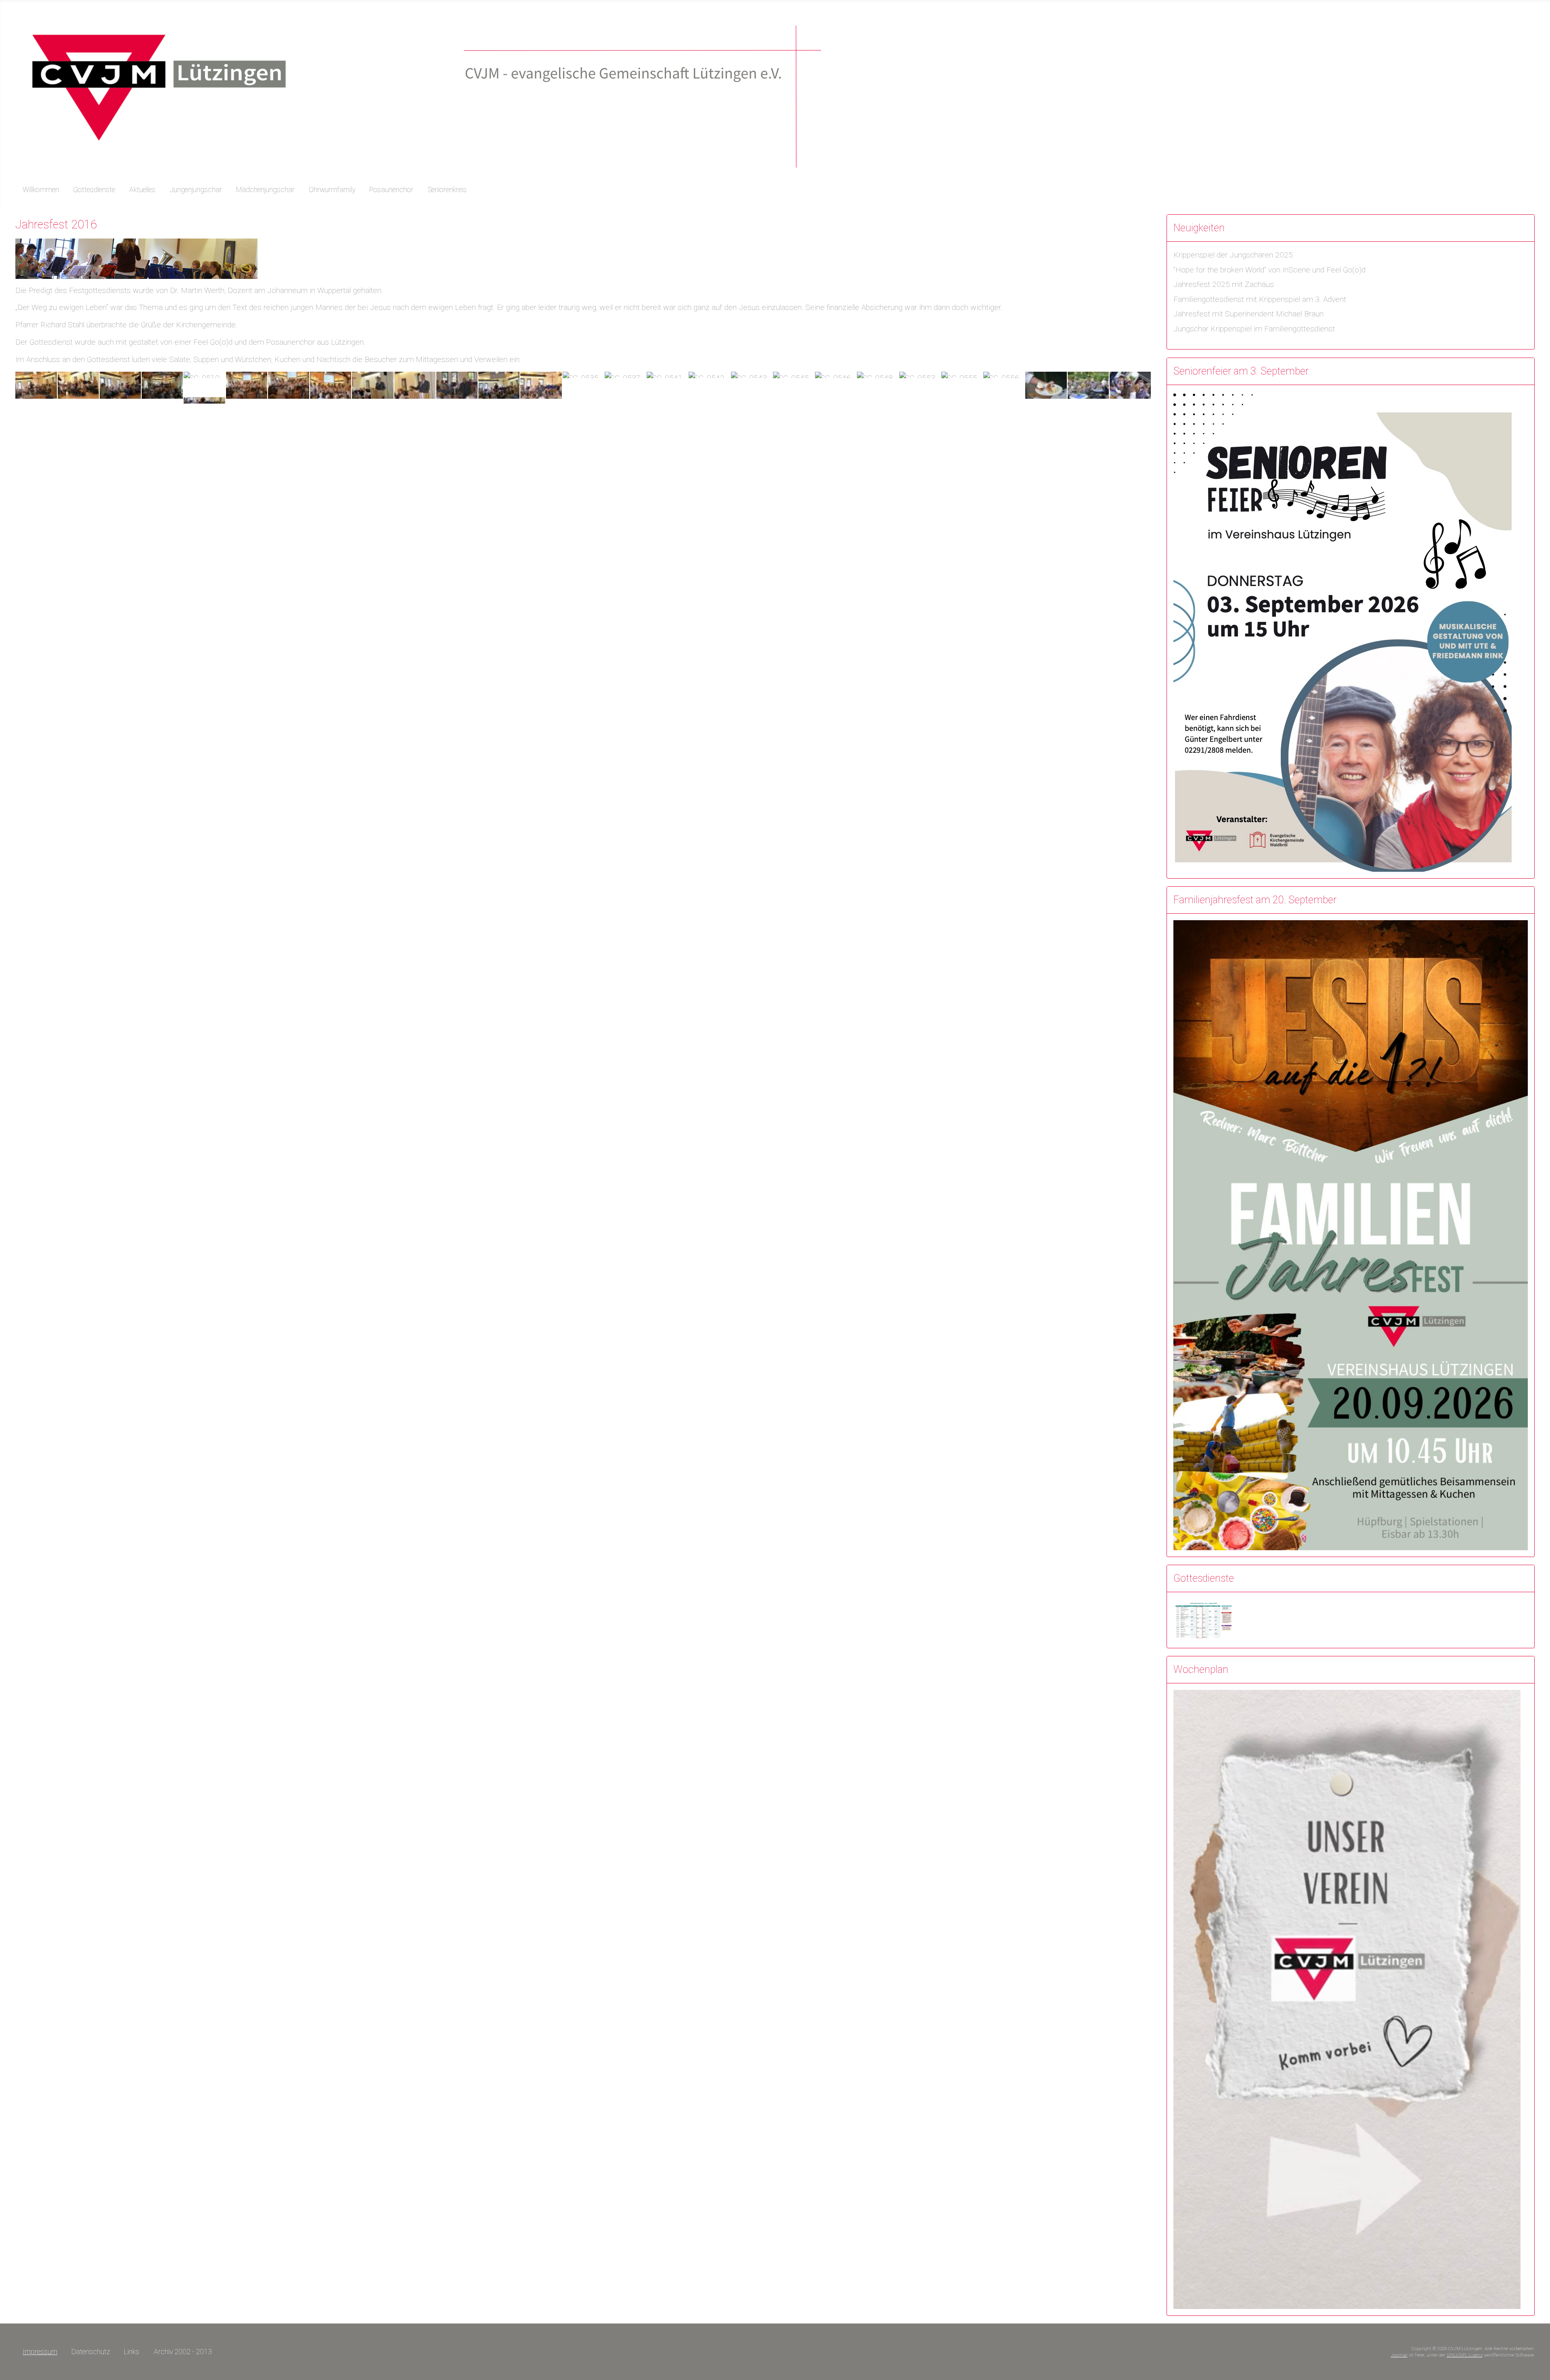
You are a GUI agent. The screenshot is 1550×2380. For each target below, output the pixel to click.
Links (132, 2352)
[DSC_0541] (667, 374)
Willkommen (41, 190)
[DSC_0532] (499, 385)
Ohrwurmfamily (332, 190)
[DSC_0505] (78, 385)
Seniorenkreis (447, 190)
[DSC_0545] (794, 374)
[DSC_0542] (709, 374)
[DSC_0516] (289, 385)
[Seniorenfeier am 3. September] (1343, 631)
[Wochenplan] (1347, 1999)
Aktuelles (142, 190)
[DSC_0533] (541, 385)
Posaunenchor (391, 190)
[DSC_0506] (120, 385)
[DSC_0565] (1130, 385)
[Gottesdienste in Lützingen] (1204, 1619)
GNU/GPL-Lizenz (1465, 2355)
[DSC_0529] (457, 385)
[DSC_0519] (373, 385)
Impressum (40, 2352)
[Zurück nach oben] (1539, 2369)
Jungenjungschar (196, 190)
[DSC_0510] (204, 374)
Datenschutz (91, 2352)
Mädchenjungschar (265, 190)
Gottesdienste (94, 190)
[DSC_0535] (583, 374)
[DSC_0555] (962, 374)
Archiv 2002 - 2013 (183, 2352)
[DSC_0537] (625, 374)
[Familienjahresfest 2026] (1351, 1234)
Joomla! (1399, 2355)
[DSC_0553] (920, 374)
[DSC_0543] (752, 374)
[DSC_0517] (331, 385)
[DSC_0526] (415, 385)
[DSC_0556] (1004, 374)
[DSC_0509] (162, 385)
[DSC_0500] (36, 385)
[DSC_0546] (836, 374)
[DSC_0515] (247, 385)
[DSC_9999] (204, 400)
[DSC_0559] (1088, 385)
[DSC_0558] (1046, 385)
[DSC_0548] (878, 374)
